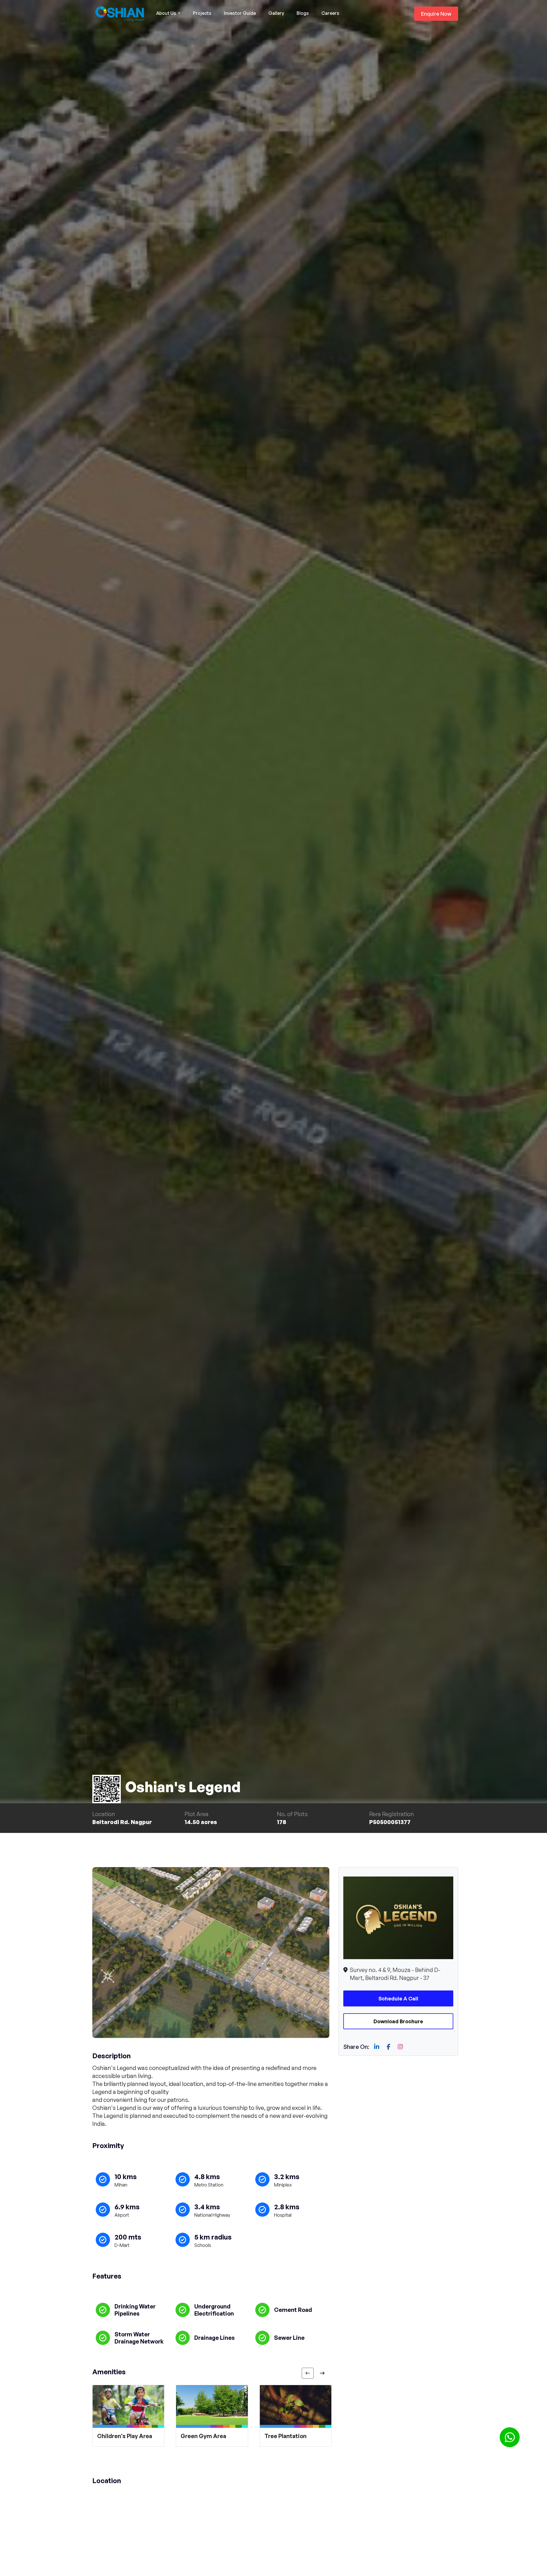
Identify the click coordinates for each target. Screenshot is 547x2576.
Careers (330, 13)
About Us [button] (167, 13)
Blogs (303, 13)
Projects (202, 13)
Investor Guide (240, 13)
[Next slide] (322, 2373)
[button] (510, 2437)
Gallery (276, 13)
